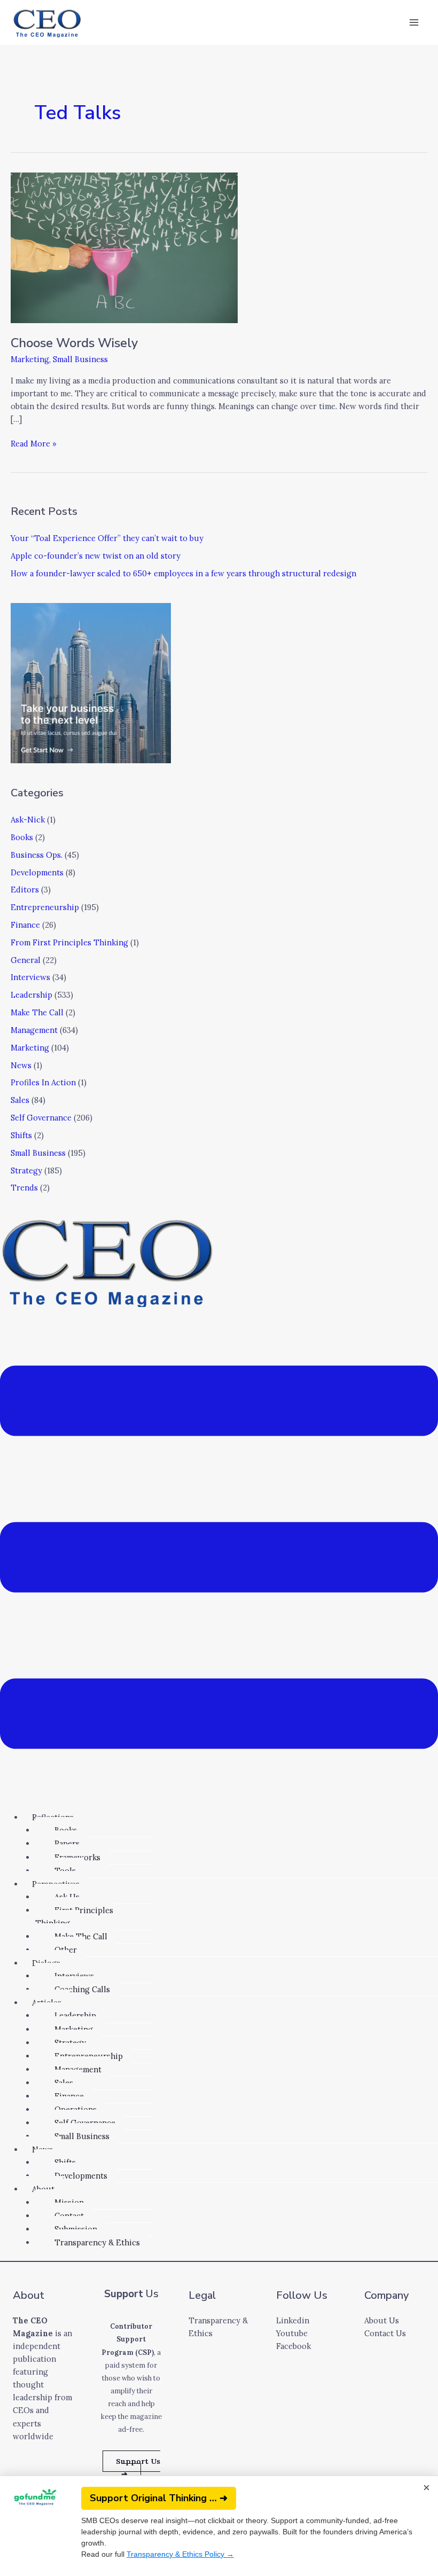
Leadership (32, 995)
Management (34, 1030)
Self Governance (41, 1118)
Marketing (30, 359)
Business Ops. (37, 855)
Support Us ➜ (138, 2468)
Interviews (30, 977)
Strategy (26, 1170)
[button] (219, 1559)
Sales (20, 1100)
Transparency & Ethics (97, 2242)
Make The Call (37, 1012)
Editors (25, 890)
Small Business (80, 359)
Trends (24, 1188)
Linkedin (293, 2320)
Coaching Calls (82, 1989)
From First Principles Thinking (69, 942)
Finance (25, 925)
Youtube (292, 2333)
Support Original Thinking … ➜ (159, 2498)
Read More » (34, 443)
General (26, 960)
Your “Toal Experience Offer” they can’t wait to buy (107, 538)
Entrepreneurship (45, 907)
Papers (67, 1843)
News (21, 1065)
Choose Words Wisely (74, 343)
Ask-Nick (28, 820)
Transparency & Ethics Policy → (180, 2554)
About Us (382, 2320)
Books (22, 837)
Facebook (294, 2346)
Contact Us (385, 2333)
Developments (37, 872)
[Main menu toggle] (414, 22)
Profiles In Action (43, 1082)
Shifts (21, 1135)
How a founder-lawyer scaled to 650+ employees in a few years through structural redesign (183, 573)
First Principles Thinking (74, 1917)
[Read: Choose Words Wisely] (124, 246)
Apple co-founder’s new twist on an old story (96, 556)
